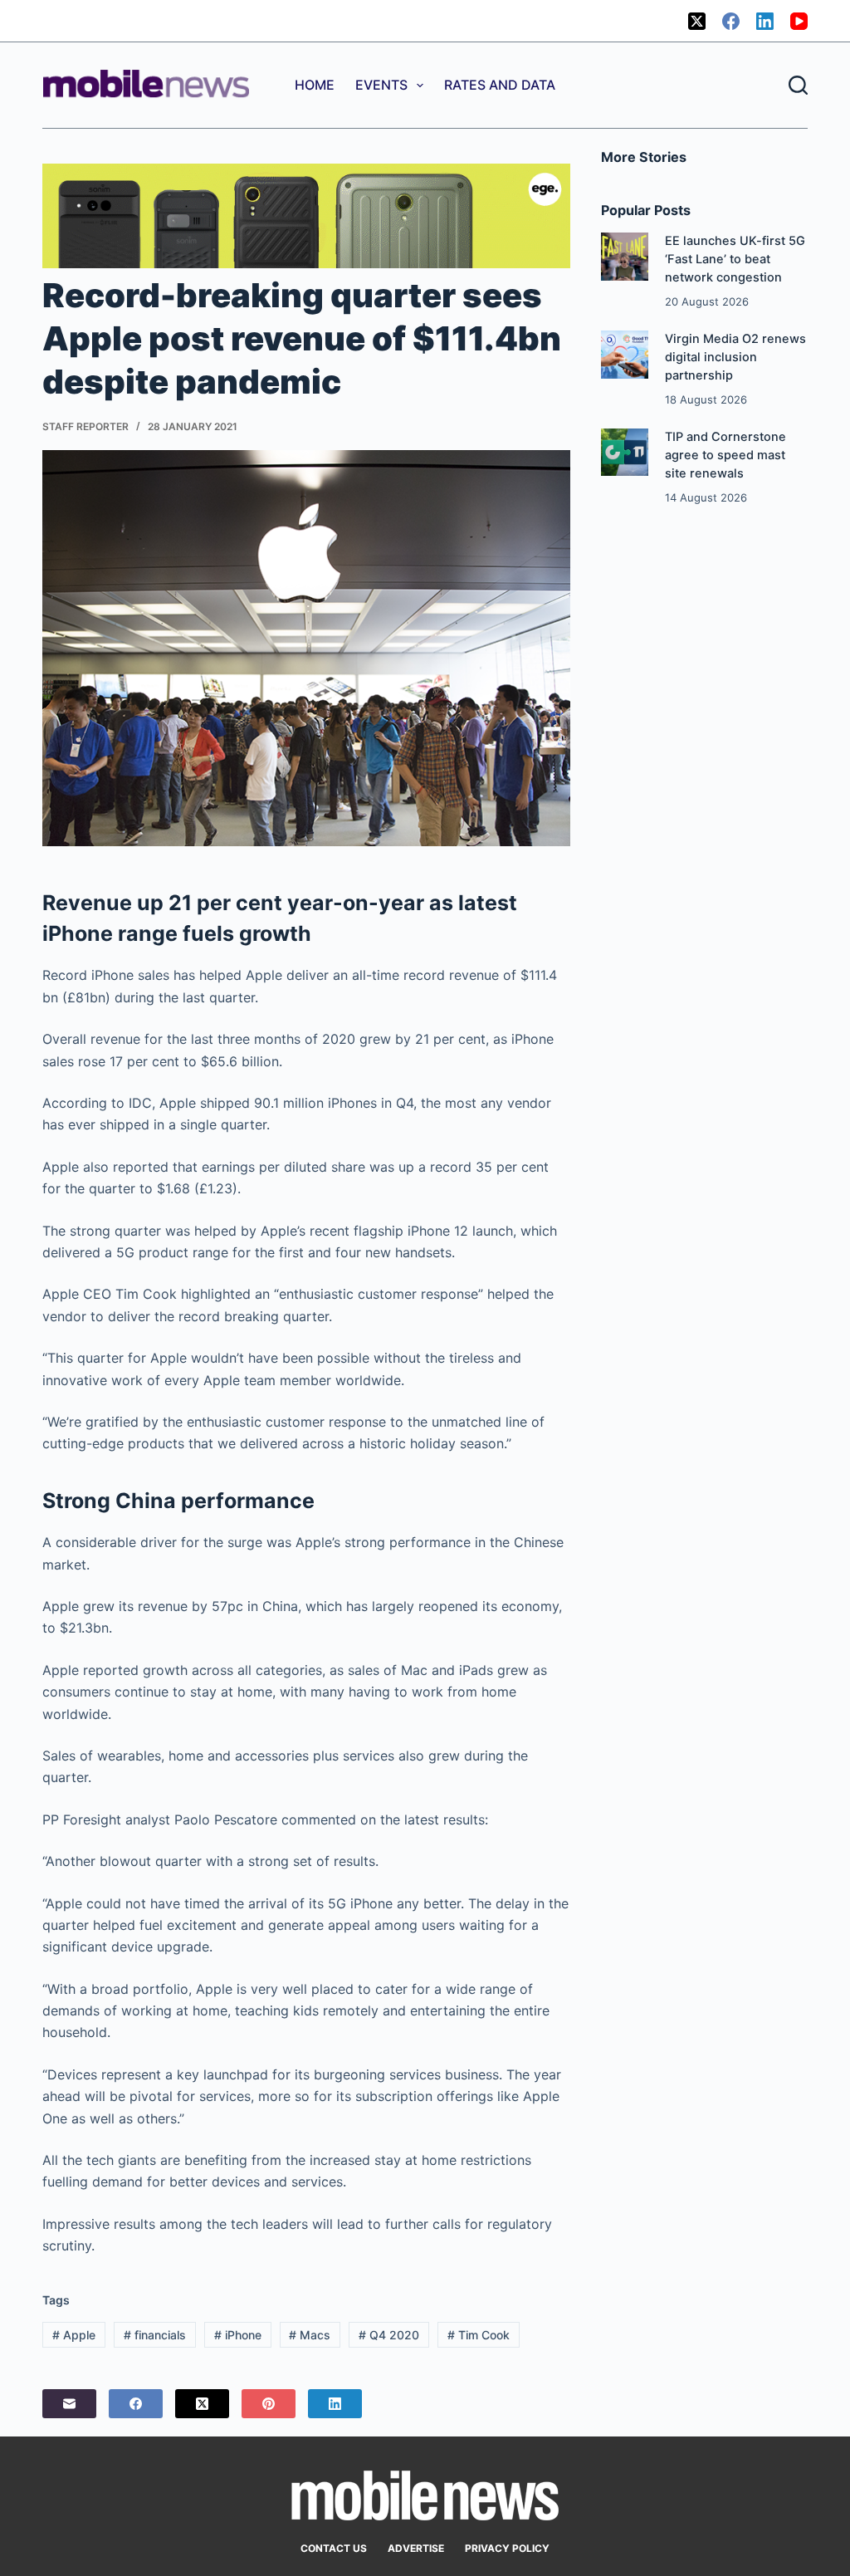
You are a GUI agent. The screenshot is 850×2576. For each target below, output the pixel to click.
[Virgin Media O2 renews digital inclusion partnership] (625, 354)
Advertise (416, 2548)
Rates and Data (500, 85)
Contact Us (334, 2548)
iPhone (238, 2335)
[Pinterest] (269, 2404)
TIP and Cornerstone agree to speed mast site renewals (725, 455)
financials (155, 2335)
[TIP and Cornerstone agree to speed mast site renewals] (625, 452)
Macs (310, 2335)
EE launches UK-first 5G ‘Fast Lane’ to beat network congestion (735, 259)
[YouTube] (799, 21)
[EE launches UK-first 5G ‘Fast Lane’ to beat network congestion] (625, 256)
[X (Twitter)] (697, 21)
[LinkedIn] (765, 21)
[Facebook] (731, 21)
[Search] (798, 85)
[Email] (69, 2404)
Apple (74, 2335)
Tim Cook (479, 2335)
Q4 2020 (389, 2335)
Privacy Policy (507, 2548)
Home (315, 85)
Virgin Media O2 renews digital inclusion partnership (735, 357)
